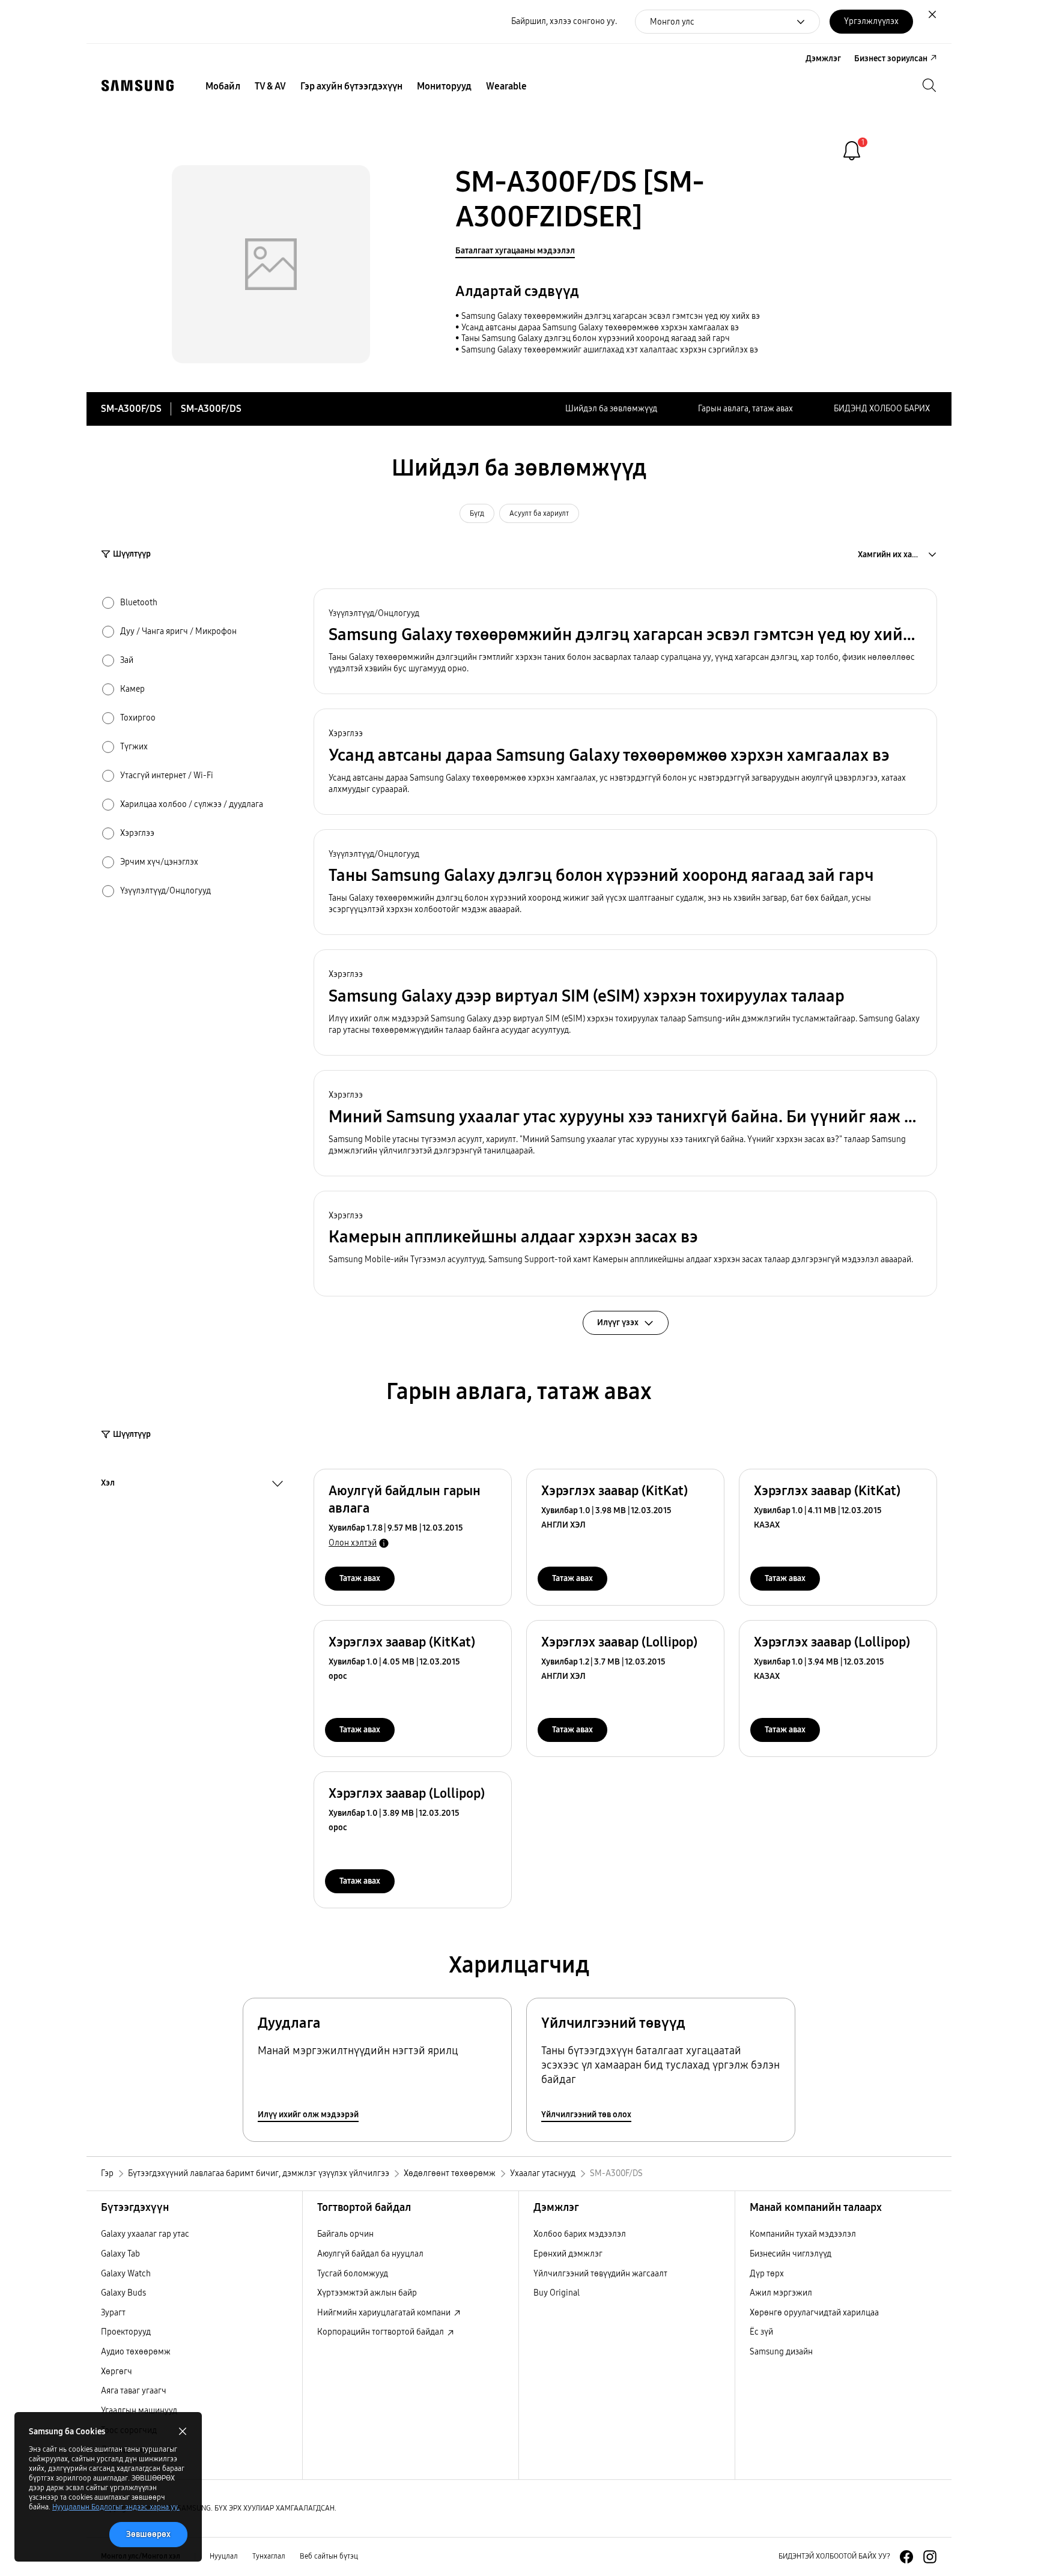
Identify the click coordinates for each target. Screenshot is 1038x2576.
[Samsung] (138, 86)
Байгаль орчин (345, 2234)
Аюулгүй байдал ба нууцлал (370, 2254)
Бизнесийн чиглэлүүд (791, 2254)
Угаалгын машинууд (139, 2411)
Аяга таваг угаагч (134, 2391)
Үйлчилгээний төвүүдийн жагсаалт (600, 2274)
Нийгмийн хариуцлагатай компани (385, 2313)
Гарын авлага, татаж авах (745, 409)
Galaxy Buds (123, 2293)
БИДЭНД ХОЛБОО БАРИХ (882, 409)
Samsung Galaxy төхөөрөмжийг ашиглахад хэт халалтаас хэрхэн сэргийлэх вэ (610, 350)
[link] (852, 151)
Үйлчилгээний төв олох (586, 2115)
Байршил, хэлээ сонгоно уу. (564, 21)
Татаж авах (360, 1578)
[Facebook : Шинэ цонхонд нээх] (906, 2557)
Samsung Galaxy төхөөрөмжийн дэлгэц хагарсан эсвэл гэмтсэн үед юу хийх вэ (611, 316)
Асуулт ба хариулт (539, 513)
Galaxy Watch (126, 2274)
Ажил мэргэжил (781, 2293)
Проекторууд (126, 2332)
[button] (625, 642)
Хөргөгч (117, 2372)
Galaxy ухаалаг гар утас (145, 2234)
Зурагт (113, 2313)
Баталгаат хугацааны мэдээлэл (515, 251)
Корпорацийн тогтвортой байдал (381, 2332)
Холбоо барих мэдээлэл (580, 2234)
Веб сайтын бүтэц (329, 2556)
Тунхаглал (269, 2556)
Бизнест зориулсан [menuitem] (891, 59)
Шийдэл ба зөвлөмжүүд (611, 409)
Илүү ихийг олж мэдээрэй (308, 2115)
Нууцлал (224, 2556)
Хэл (108, 1484)
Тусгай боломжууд (353, 2274)
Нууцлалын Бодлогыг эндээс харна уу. (116, 2507)
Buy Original (557, 2293)
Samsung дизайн (781, 2352)
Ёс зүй (761, 2332)
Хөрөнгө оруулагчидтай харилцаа (814, 2313)
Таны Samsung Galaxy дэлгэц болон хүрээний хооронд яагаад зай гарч (596, 338)
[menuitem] (223, 86)
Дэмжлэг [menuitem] (823, 59)
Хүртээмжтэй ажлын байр (367, 2293)
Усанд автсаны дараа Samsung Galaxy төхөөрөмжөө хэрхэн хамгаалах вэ (600, 328)
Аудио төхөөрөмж (136, 2352)
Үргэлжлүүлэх (871, 21)
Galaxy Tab (120, 2254)
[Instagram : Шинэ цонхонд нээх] (930, 2557)
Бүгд (477, 513)
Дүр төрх (767, 2274)
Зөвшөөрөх (148, 2534)
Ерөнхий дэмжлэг (568, 2254)
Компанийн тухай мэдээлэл (803, 2234)
